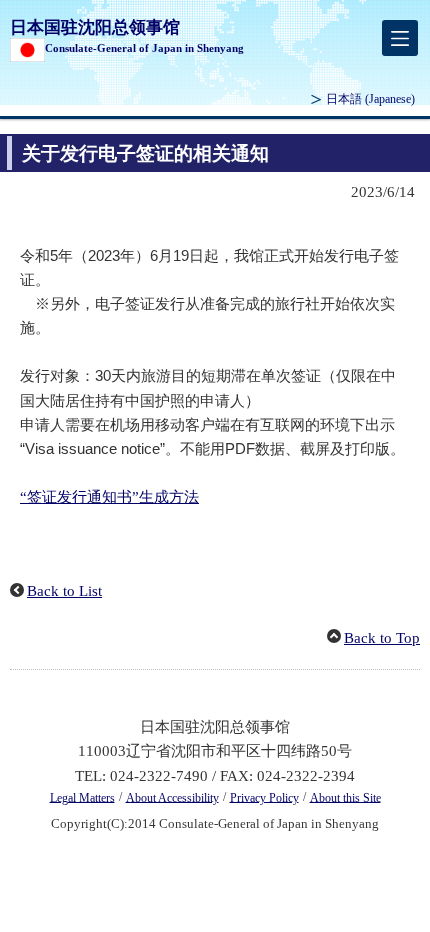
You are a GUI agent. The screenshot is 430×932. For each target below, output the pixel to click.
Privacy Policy (264, 797)
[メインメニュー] (400, 38)
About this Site (345, 797)
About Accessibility (172, 797)
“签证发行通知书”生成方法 (109, 497)
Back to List (64, 591)
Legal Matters (82, 797)
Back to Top (382, 638)
